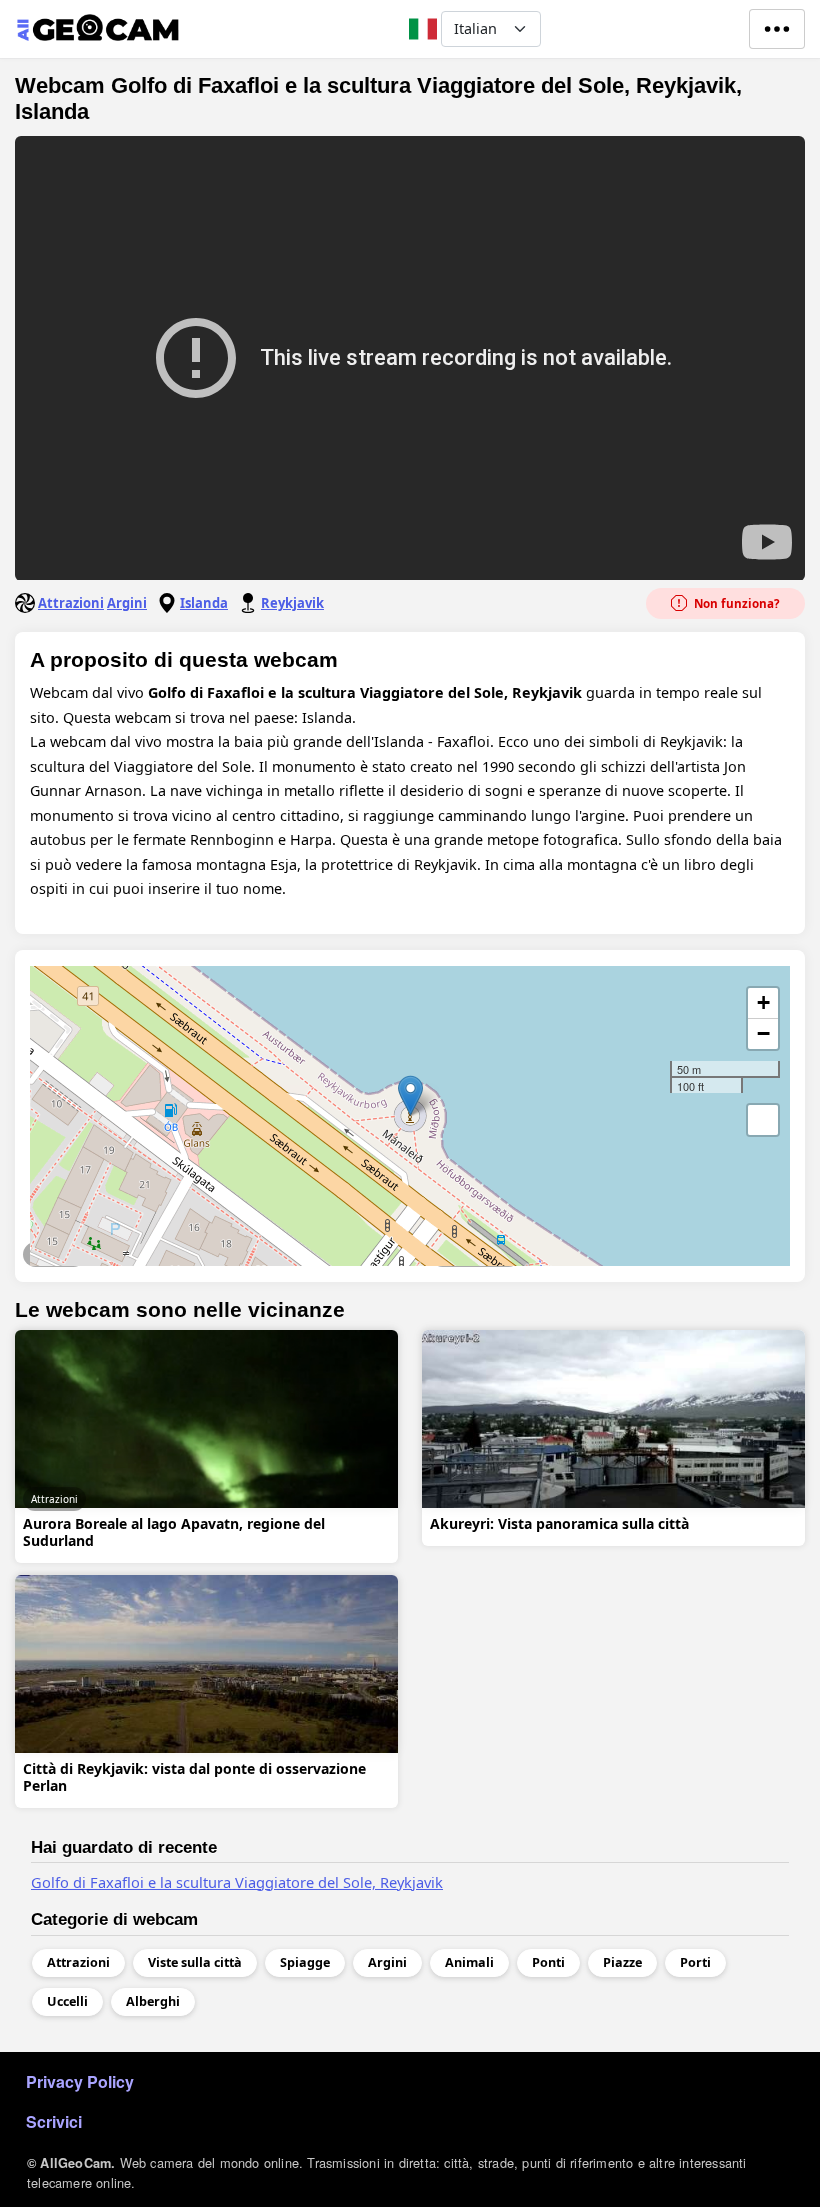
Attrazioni (71, 603)
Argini (127, 603)
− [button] (763, 1033)
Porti (695, 1962)
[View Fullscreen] (763, 1120)
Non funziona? (735, 603)
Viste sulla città (475, 1254)
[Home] (97, 29)
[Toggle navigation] (777, 29)
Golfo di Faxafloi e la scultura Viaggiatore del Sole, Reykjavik (237, 1882)
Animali (469, 1962)
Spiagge (305, 1962)
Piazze (622, 1962)
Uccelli (67, 2001)
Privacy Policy (80, 2081)
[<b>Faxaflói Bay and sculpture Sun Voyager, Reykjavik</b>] (410, 1095)
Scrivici (54, 2121)
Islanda (204, 603)
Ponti (548, 1962)
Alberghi (153, 2001)
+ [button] (763, 1002)
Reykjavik (292, 603)
